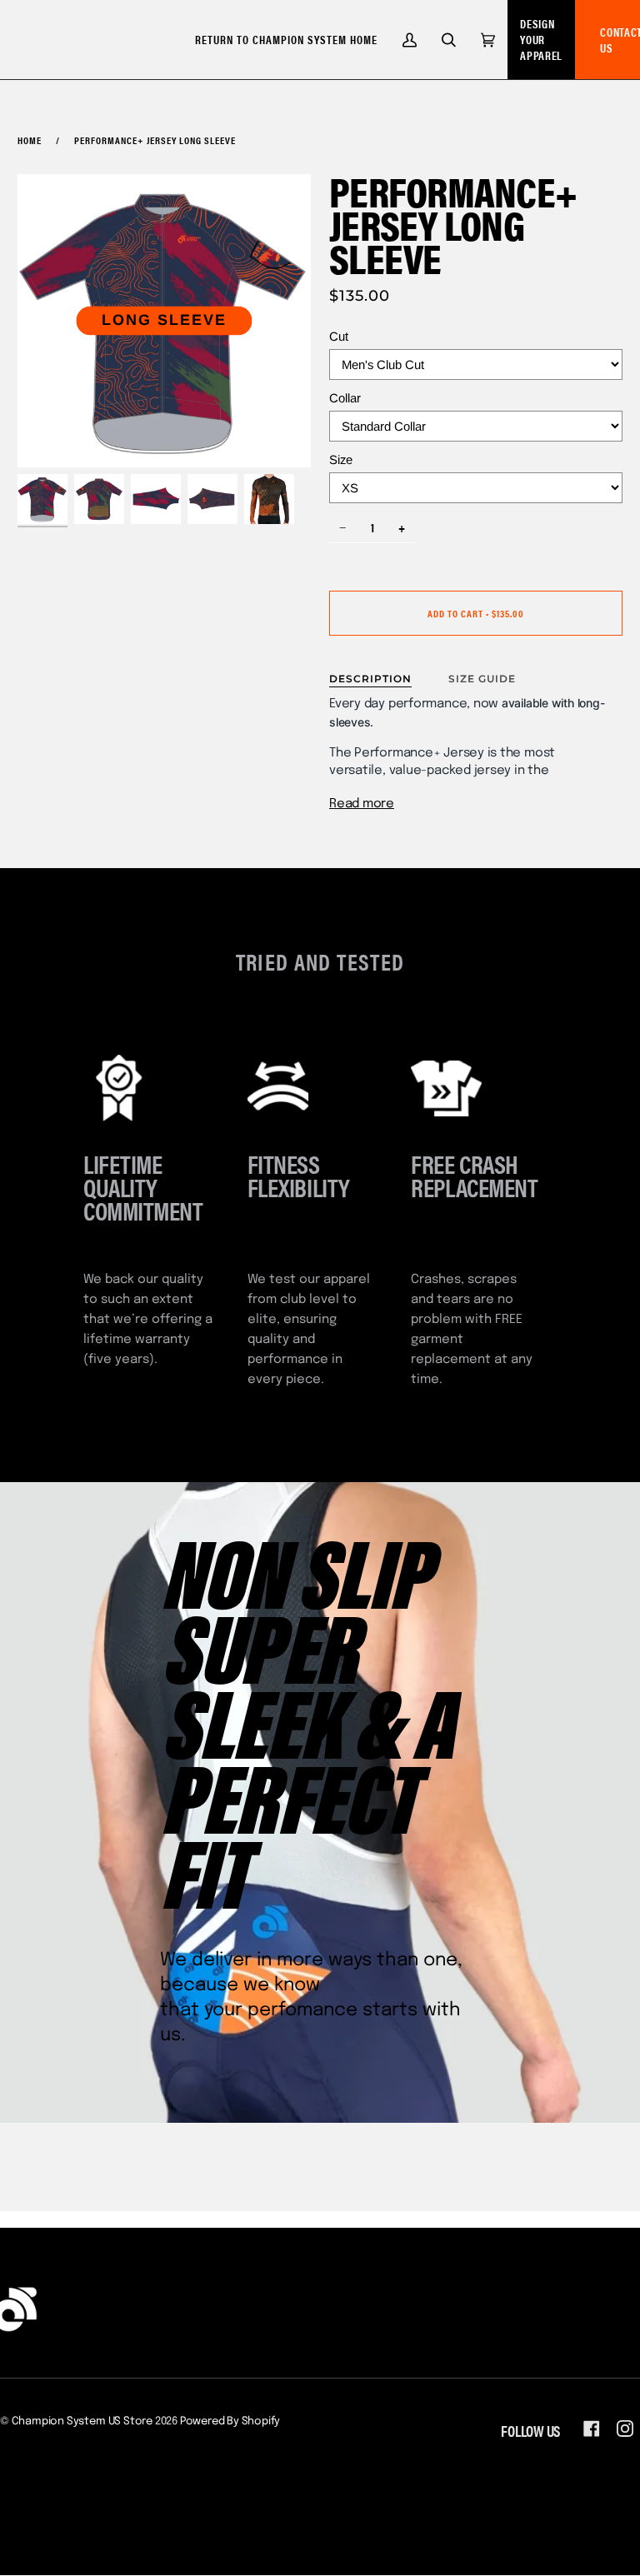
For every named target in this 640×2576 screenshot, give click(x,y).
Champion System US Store (82, 2421)
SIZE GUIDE (482, 679)
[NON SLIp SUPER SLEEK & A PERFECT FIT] (320, 1802)
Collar (345, 398)
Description (370, 679)
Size (341, 459)
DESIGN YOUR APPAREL (541, 39)
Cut (339, 336)
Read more (362, 804)
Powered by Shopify (230, 2421)
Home (30, 140)
